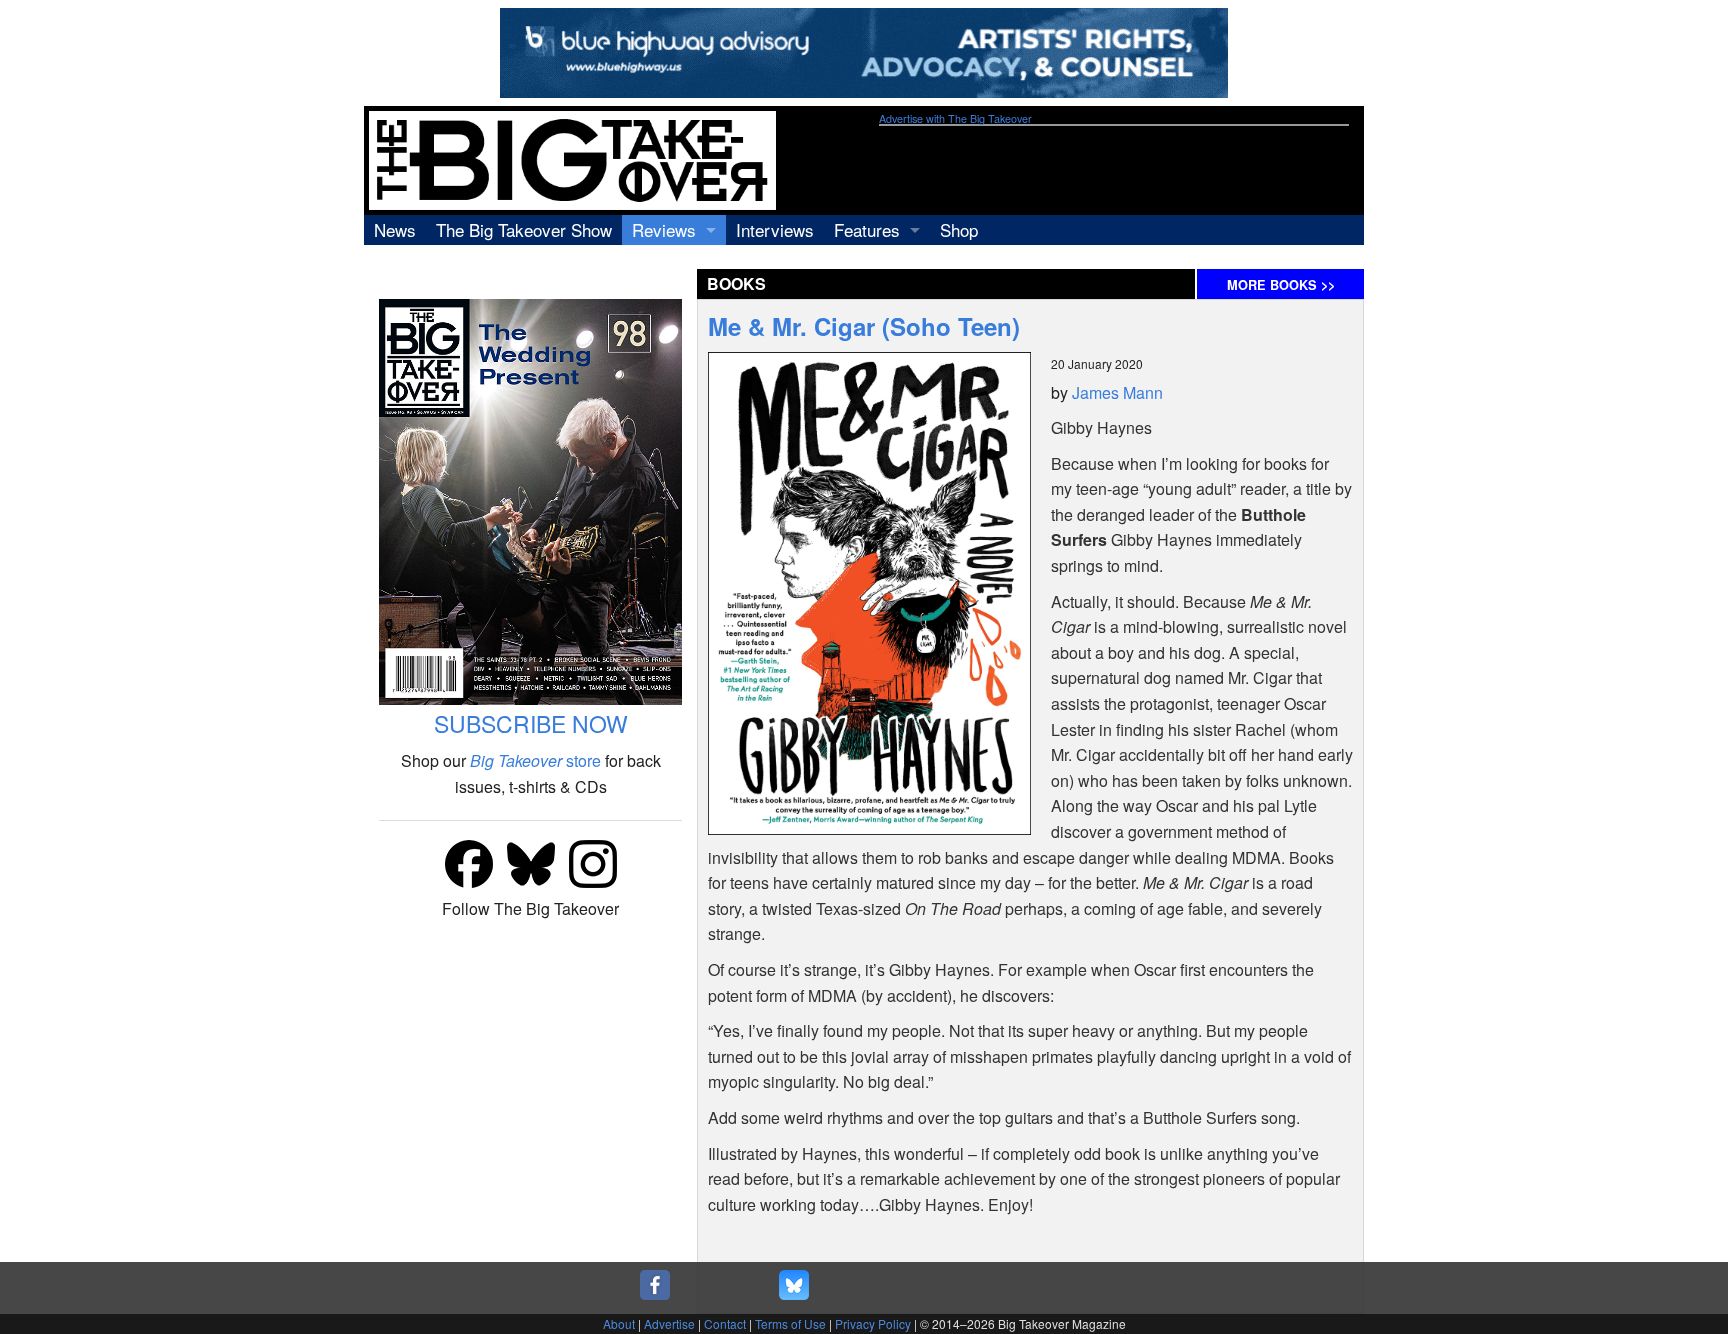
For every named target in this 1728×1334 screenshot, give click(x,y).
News (395, 229)
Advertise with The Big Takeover (955, 118)
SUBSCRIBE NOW (531, 723)
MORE (1281, 285)
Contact (725, 1323)
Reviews (664, 229)
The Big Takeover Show (524, 229)
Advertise (669, 1323)
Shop (959, 229)
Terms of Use (790, 1323)
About (619, 1323)
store (535, 760)
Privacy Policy (873, 1323)
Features (867, 229)
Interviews (775, 229)
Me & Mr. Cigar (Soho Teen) (864, 326)
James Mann (1117, 392)
